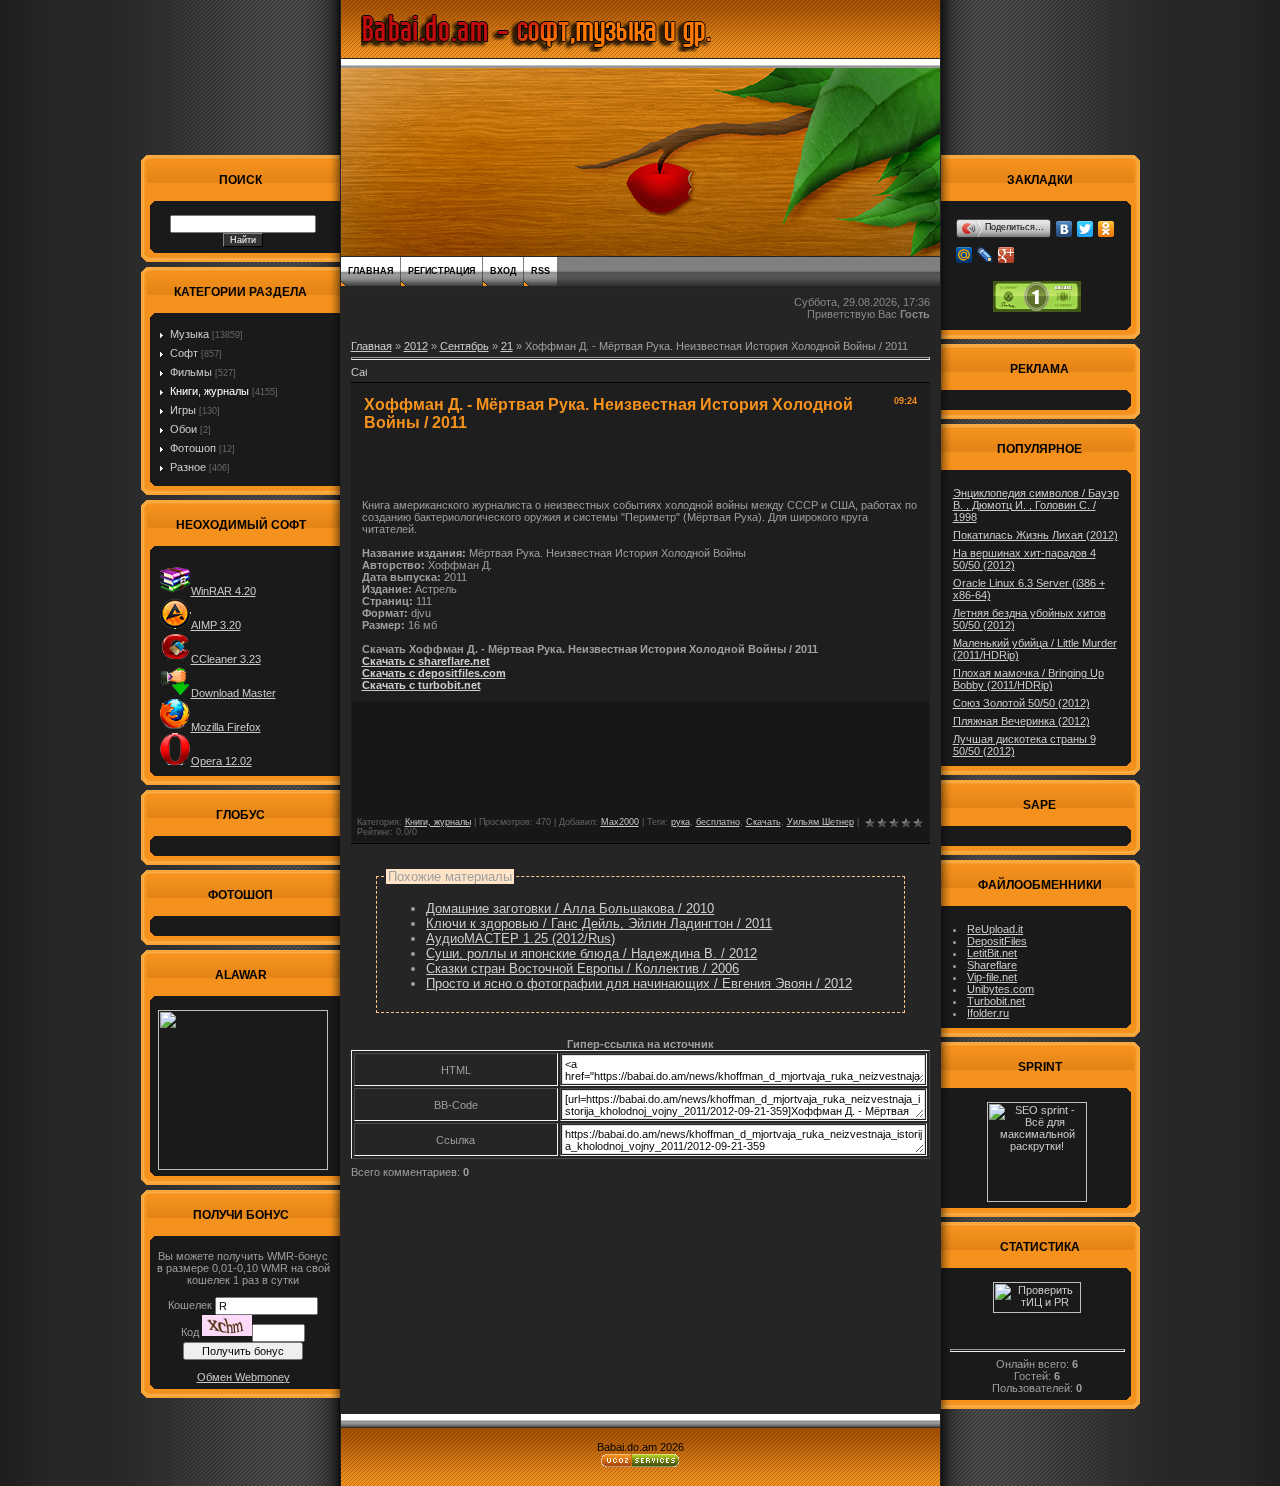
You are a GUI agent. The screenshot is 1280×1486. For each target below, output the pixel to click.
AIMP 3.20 (216, 625)
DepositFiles (997, 941)
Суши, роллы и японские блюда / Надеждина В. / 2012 (591, 953)
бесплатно (718, 822)
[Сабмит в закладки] (359, 378)
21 (507, 346)
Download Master (233, 693)
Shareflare (992, 965)
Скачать (763, 822)
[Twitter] (1085, 229)
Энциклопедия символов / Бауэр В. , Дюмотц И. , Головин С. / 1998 (1036, 505)
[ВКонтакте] (1064, 229)
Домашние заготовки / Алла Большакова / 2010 (570, 908)
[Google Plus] (1006, 255)
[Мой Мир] (964, 255)
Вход (503, 271)
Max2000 (620, 822)
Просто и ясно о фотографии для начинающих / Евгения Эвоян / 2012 (639, 983)
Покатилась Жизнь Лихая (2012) (1035, 535)
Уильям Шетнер (820, 822)
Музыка (189, 334)
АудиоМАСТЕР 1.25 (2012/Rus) (520, 938)
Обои (183, 429)
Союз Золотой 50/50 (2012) (1021, 703)
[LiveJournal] (985, 255)
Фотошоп (193, 448)
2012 (416, 346)
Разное (188, 467)
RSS (540, 271)
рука (680, 822)
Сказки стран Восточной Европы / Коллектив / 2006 (582, 968)
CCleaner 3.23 (226, 659)
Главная (370, 271)
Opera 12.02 (221, 761)
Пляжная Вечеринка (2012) (1021, 721)
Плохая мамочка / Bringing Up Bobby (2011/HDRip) (1028, 679)
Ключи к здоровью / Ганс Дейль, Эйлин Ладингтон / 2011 (599, 923)
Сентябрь (464, 346)
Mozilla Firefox (226, 727)
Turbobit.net (996, 1001)
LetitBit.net (992, 953)
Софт (184, 353)
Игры (183, 410)
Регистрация (441, 271)
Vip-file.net (992, 977)
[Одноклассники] (1106, 229)
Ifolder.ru (988, 1013)
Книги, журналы (209, 391)
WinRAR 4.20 (223, 591)
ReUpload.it (995, 929)
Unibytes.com (1000, 989)
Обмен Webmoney (243, 1377)
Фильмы (191, 372)
